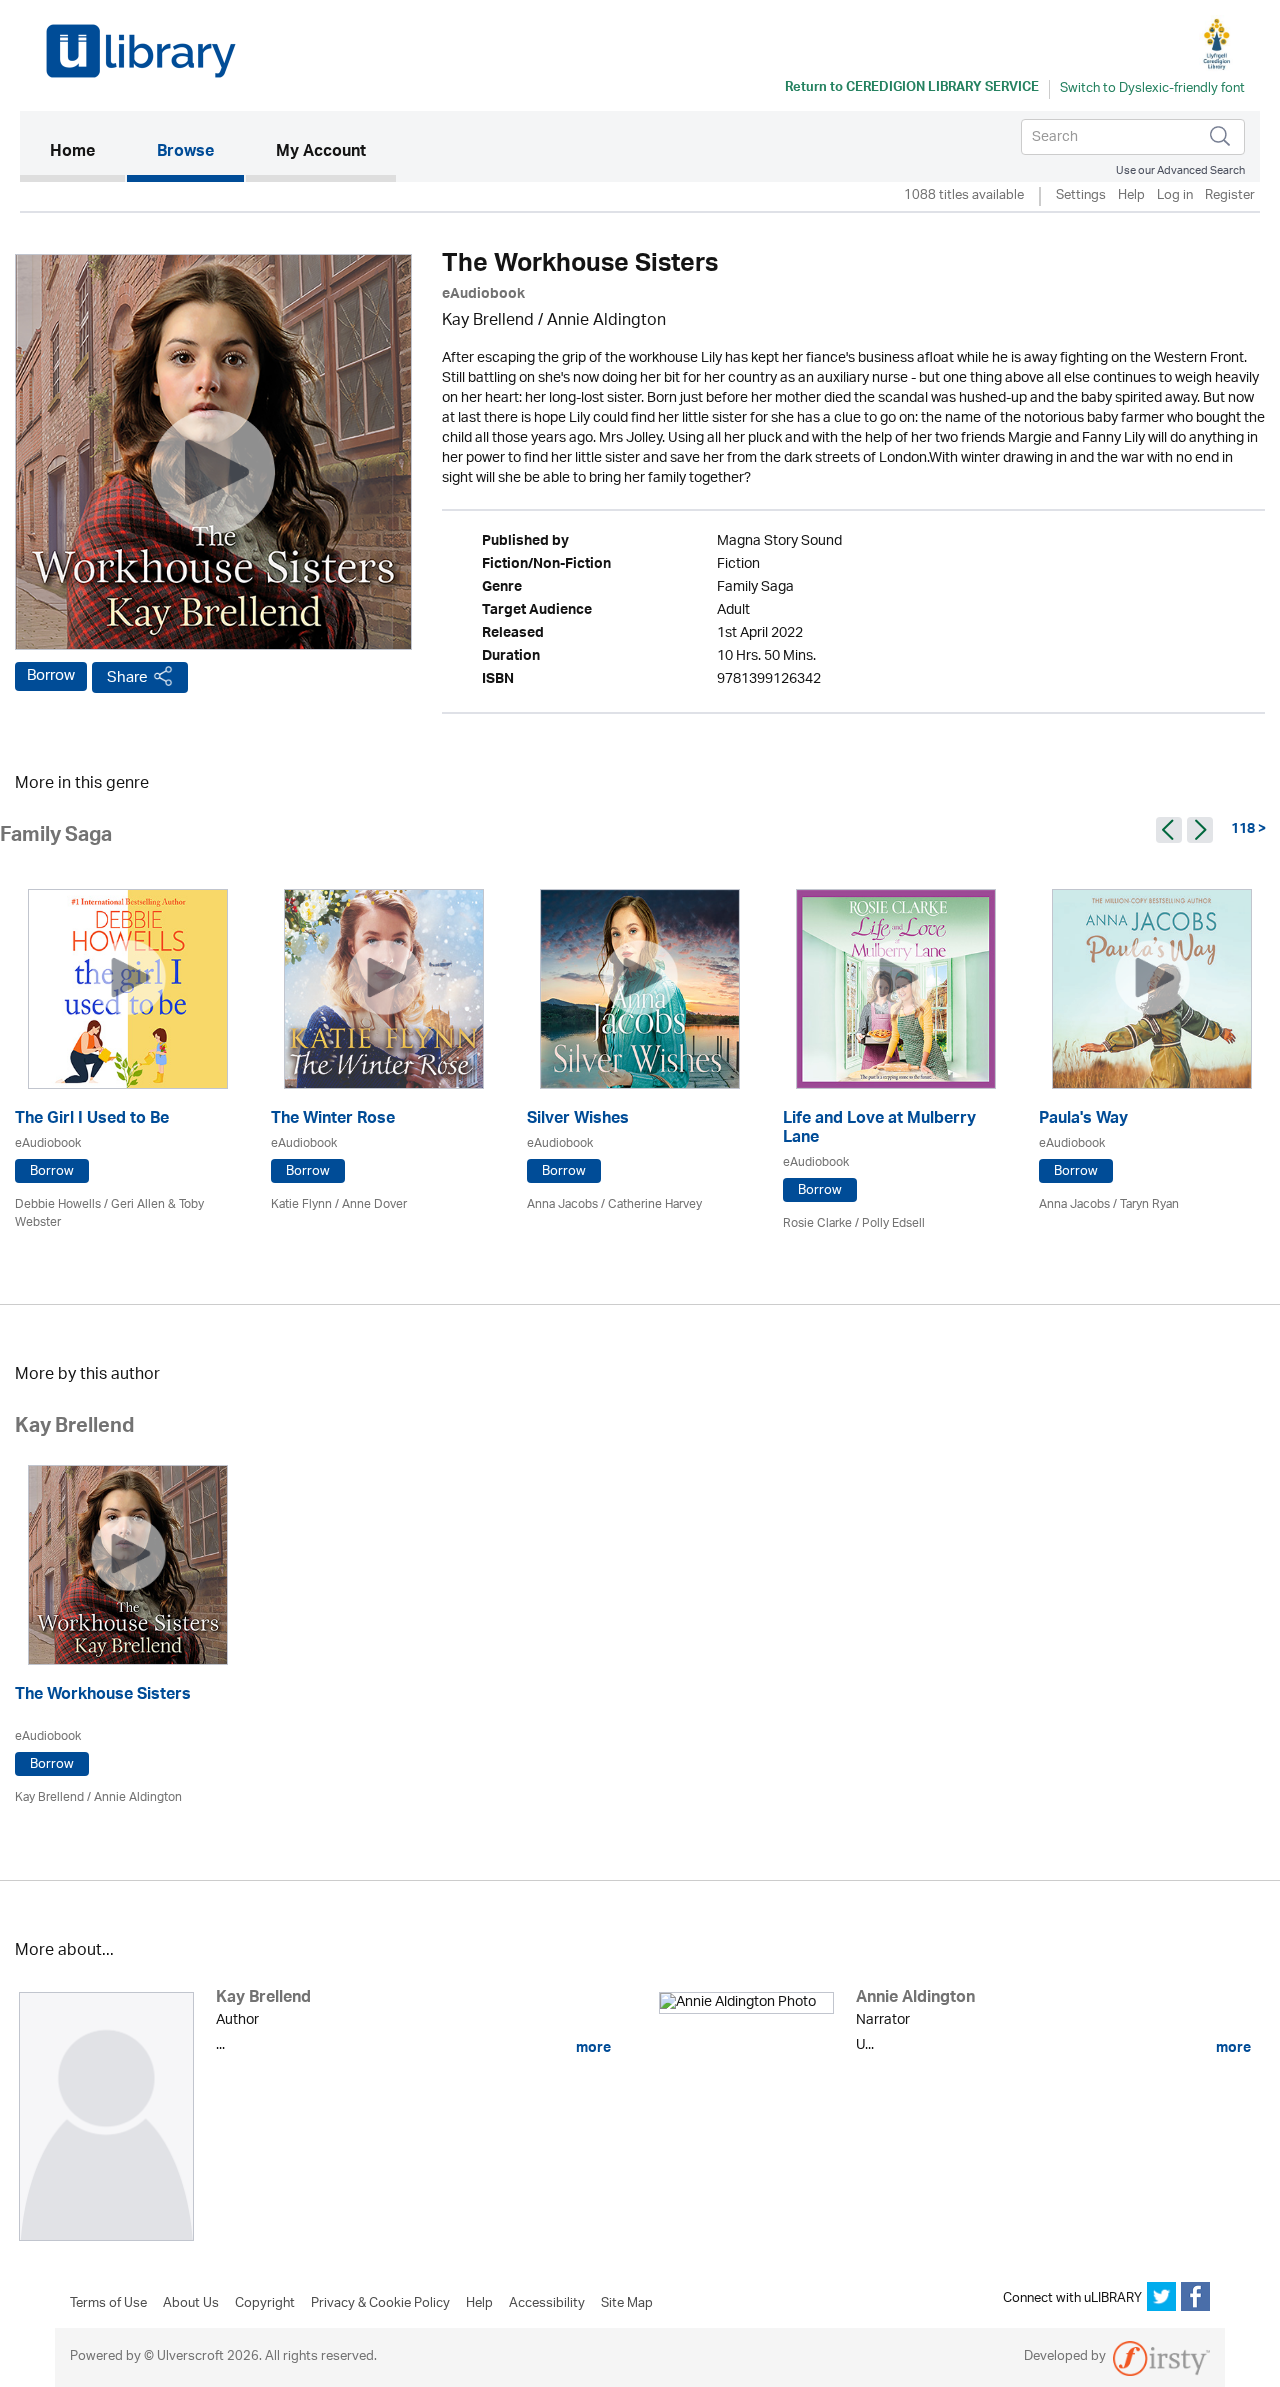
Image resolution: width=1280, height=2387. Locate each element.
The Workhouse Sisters (103, 1696)
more (592, 2048)
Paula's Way (1083, 1120)
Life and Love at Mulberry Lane (879, 1130)
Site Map (627, 2304)
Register (1230, 196)
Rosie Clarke (817, 1223)
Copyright (265, 2304)
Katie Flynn (301, 1204)
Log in (1175, 196)
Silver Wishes (578, 1120)
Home (87, 152)
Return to (912, 89)
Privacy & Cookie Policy (380, 2304)
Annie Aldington (606, 321)
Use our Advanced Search (1180, 170)
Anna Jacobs (562, 1204)
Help (1131, 196)
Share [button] (127, 677)
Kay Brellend (488, 321)
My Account (321, 153)
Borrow (51, 676)
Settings (1081, 196)
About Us (191, 2304)
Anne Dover (374, 1204)
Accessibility (547, 2304)
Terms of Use (108, 2304)
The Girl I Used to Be (92, 1120)
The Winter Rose (333, 1120)
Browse (185, 153)
